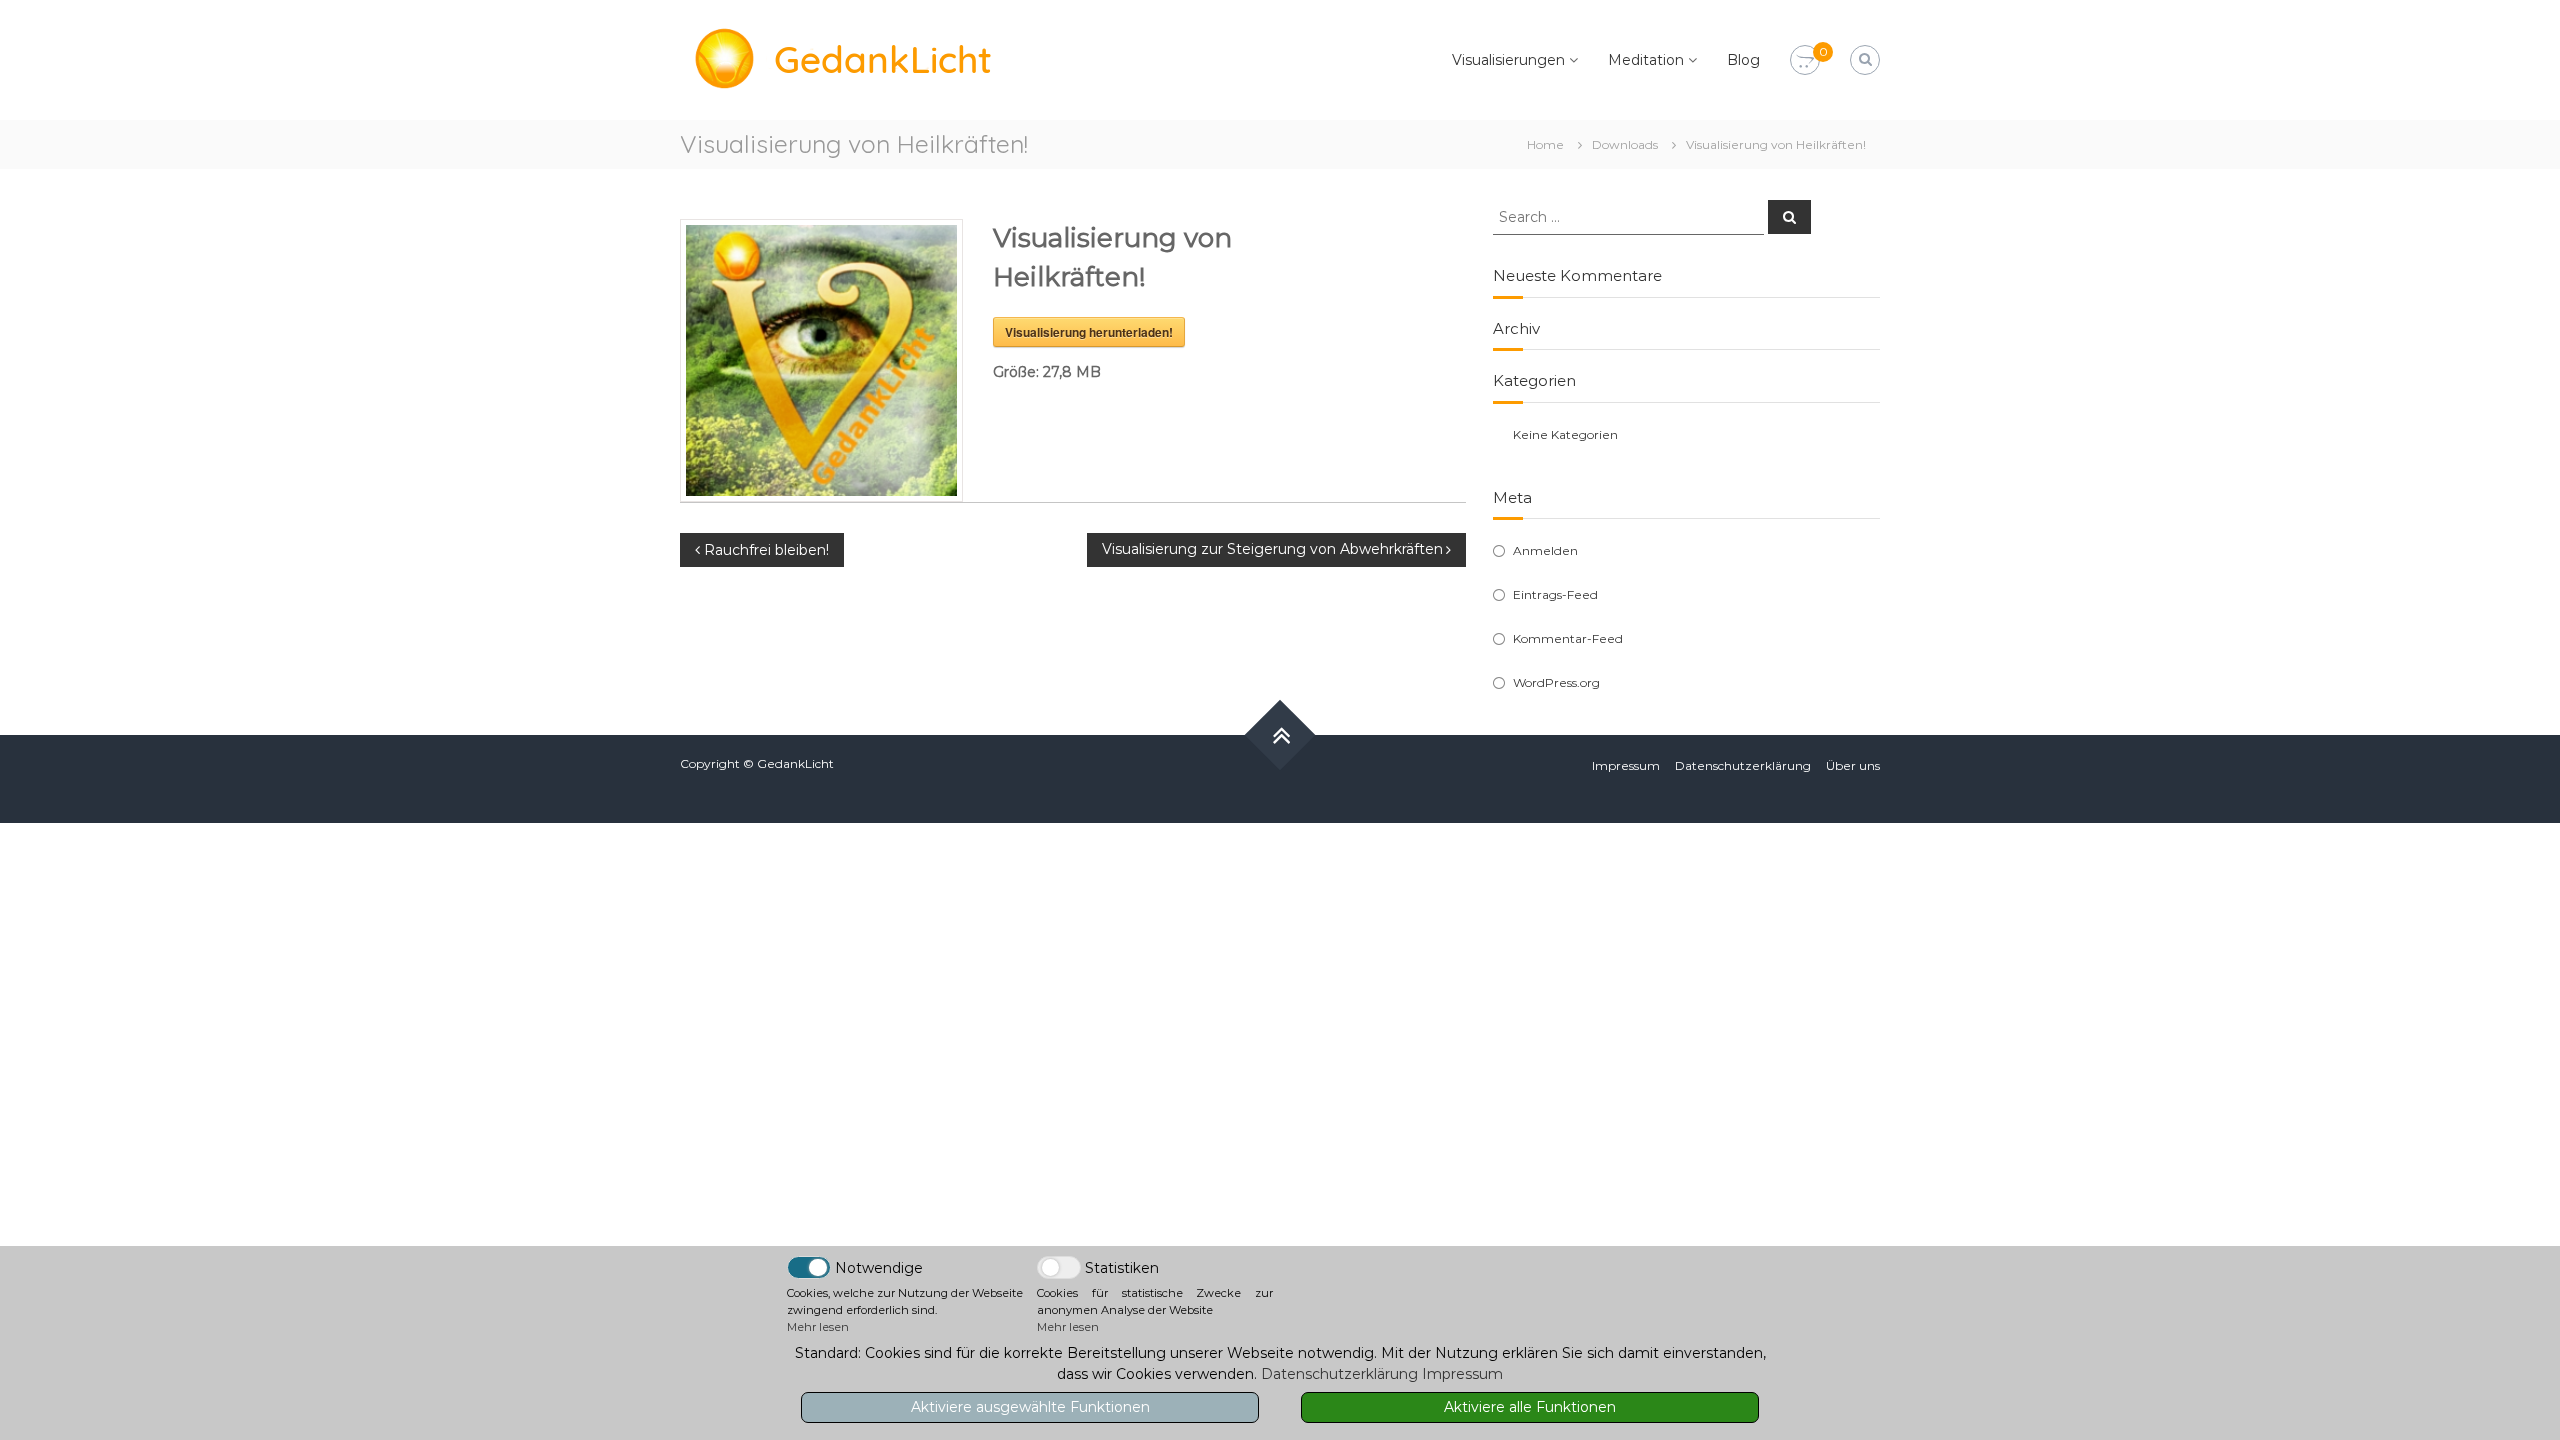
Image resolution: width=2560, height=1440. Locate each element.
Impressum (1626, 765)
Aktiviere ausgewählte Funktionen (1030, 1407)
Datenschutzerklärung (1743, 765)
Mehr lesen (818, 1327)
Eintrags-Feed (1555, 594)
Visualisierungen (1508, 60)
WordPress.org (1556, 682)
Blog (1743, 60)
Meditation (1646, 60)
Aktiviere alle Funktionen (1530, 1407)
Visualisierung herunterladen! (1089, 332)
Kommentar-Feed (1568, 638)
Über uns (1853, 765)
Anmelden (1545, 550)
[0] (1805, 61)
